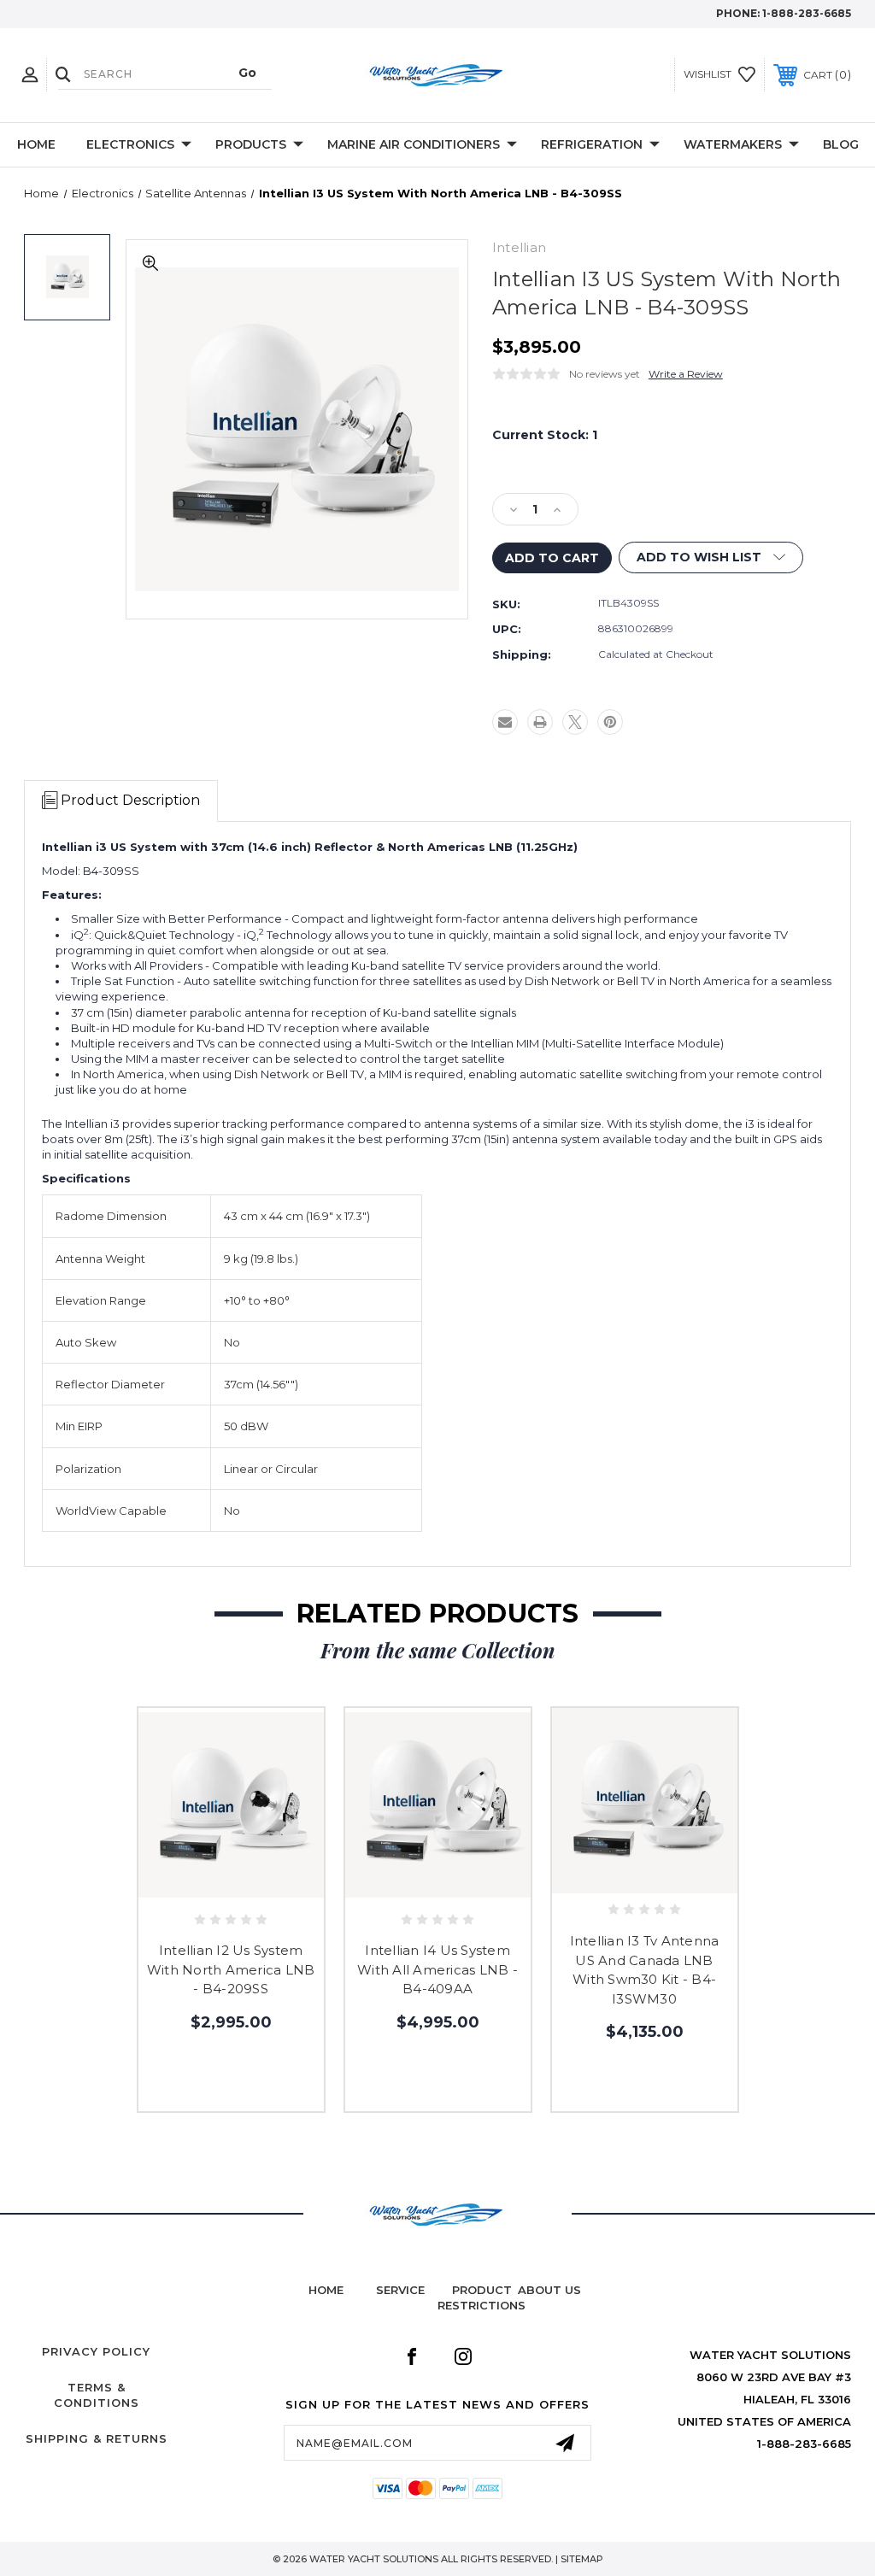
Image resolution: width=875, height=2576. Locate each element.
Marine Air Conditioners (414, 144)
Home (36, 144)
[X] (575, 722)
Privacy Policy (96, 2351)
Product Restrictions (482, 2297)
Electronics (130, 144)
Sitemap (582, 2559)
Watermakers (733, 144)
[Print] (540, 722)
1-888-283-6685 (807, 13)
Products (251, 144)
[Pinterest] (610, 722)
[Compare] (267, 1883)
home (326, 2290)
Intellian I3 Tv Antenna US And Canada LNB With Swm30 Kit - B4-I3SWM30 (645, 1970)
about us (549, 2290)
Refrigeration (592, 144)
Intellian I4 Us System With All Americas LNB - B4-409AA (437, 1969)
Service (400, 2290)
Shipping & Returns (97, 2438)
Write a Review (686, 374)
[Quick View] (195, 1883)
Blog (841, 144)
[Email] (505, 722)
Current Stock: (545, 435)
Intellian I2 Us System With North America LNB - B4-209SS (231, 1969)
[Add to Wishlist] (231, 1883)
